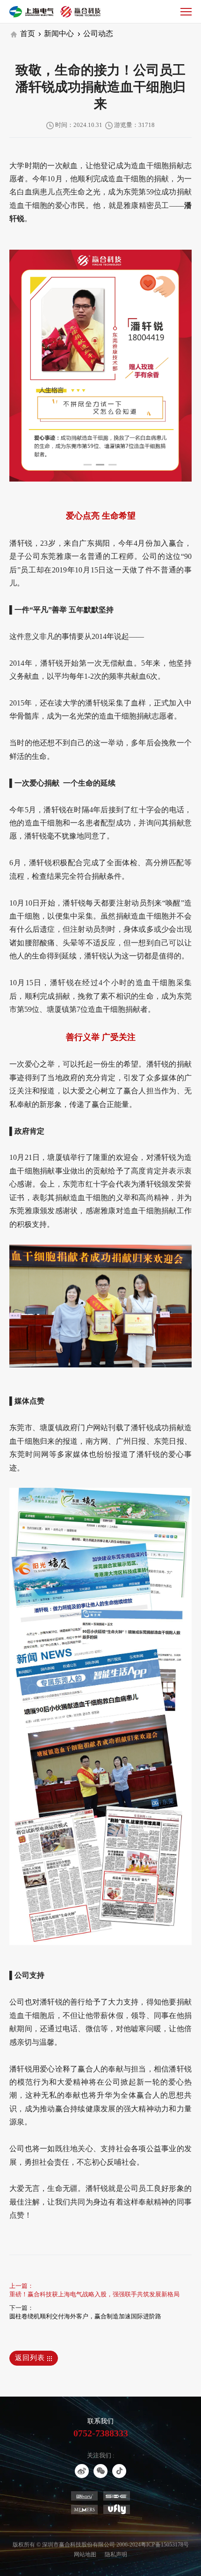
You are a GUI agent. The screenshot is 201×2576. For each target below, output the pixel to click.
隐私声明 (116, 2554)
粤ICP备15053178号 (165, 2545)
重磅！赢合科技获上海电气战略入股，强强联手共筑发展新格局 (94, 2294)
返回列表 (31, 2358)
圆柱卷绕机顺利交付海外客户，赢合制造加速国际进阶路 (85, 2316)
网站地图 (85, 2554)
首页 (27, 33)
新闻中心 (58, 33)
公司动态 (97, 33)
